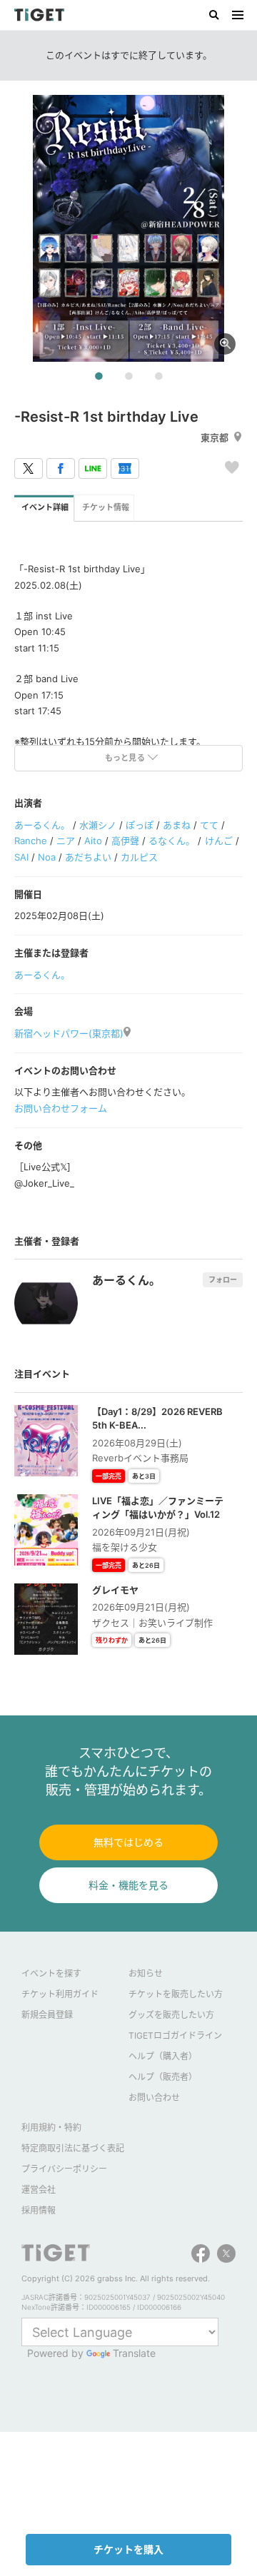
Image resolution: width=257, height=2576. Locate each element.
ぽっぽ (140, 825)
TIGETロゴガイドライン (175, 2035)
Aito (93, 841)
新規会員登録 (47, 2015)
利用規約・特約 (51, 2128)
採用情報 (39, 2210)
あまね (177, 825)
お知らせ (146, 1973)
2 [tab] (128, 377)
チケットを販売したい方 (176, 1994)
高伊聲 (125, 841)
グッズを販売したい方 (171, 2015)
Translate (134, 2353)
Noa (47, 857)
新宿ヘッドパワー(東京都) (69, 1033)
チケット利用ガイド (60, 1994)
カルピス (139, 857)
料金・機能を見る (128, 1885)
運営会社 (39, 2190)
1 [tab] (99, 377)
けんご (219, 841)
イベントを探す (51, 1973)
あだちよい (88, 857)
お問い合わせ (154, 2098)
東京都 (215, 437)
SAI (21, 857)
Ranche (31, 841)
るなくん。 (172, 841)
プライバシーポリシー (64, 2169)
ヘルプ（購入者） (163, 2056)
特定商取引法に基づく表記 (73, 2148)
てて (209, 825)
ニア (66, 841)
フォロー (223, 1279)
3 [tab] (158, 377)
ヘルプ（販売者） (163, 2077)
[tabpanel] (128, 228)
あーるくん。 (42, 825)
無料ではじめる (128, 1842)
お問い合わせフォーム (61, 1108)
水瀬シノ (98, 825)
